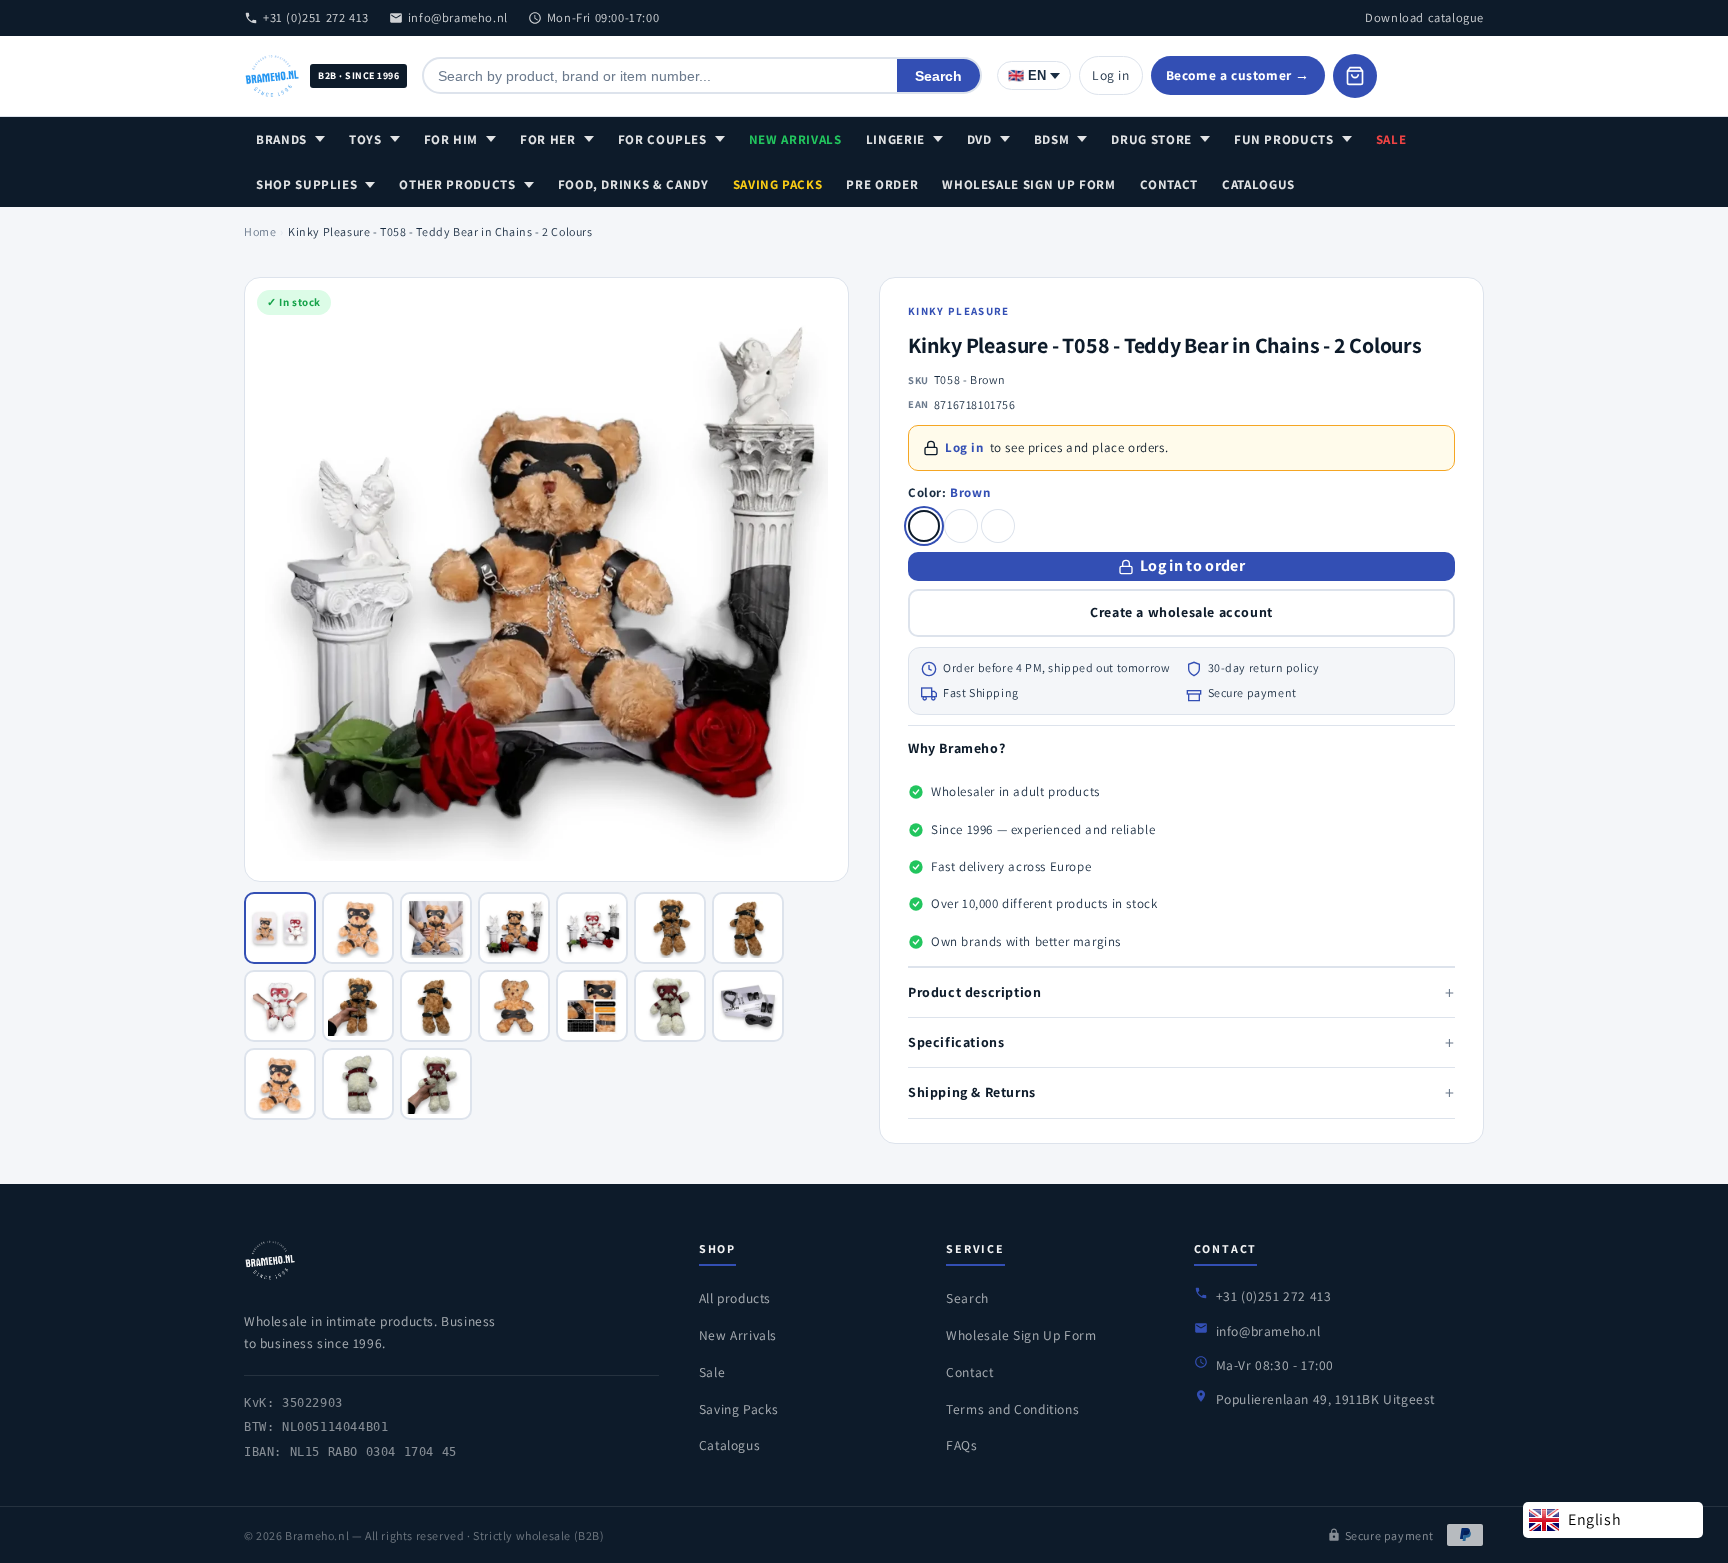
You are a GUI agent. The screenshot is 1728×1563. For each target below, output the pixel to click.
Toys (365, 139)
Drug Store (1151, 139)
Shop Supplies (306, 184)
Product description (1181, 992)
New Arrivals (795, 139)
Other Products (457, 184)
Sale (1391, 139)
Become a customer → (1238, 75)
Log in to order (1192, 565)
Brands (281, 139)
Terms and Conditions (1012, 1409)
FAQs (961, 1445)
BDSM (1052, 139)
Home (260, 231)
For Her (548, 139)
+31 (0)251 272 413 (316, 17)
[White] (961, 526)
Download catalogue (1424, 17)
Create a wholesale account (1181, 612)
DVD (979, 139)
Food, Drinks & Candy (633, 184)
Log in (1111, 75)
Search (938, 76)
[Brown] (924, 526)
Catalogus (1258, 184)
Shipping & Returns (1181, 1092)
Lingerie (895, 139)
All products (735, 1298)
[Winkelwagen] (1355, 76)
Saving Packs (778, 184)
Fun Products (1284, 139)
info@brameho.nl (458, 17)
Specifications (1181, 1042)
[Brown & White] (998, 526)
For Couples (662, 139)
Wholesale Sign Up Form (1028, 184)
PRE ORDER (882, 184)
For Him (451, 139)
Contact (1169, 184)
